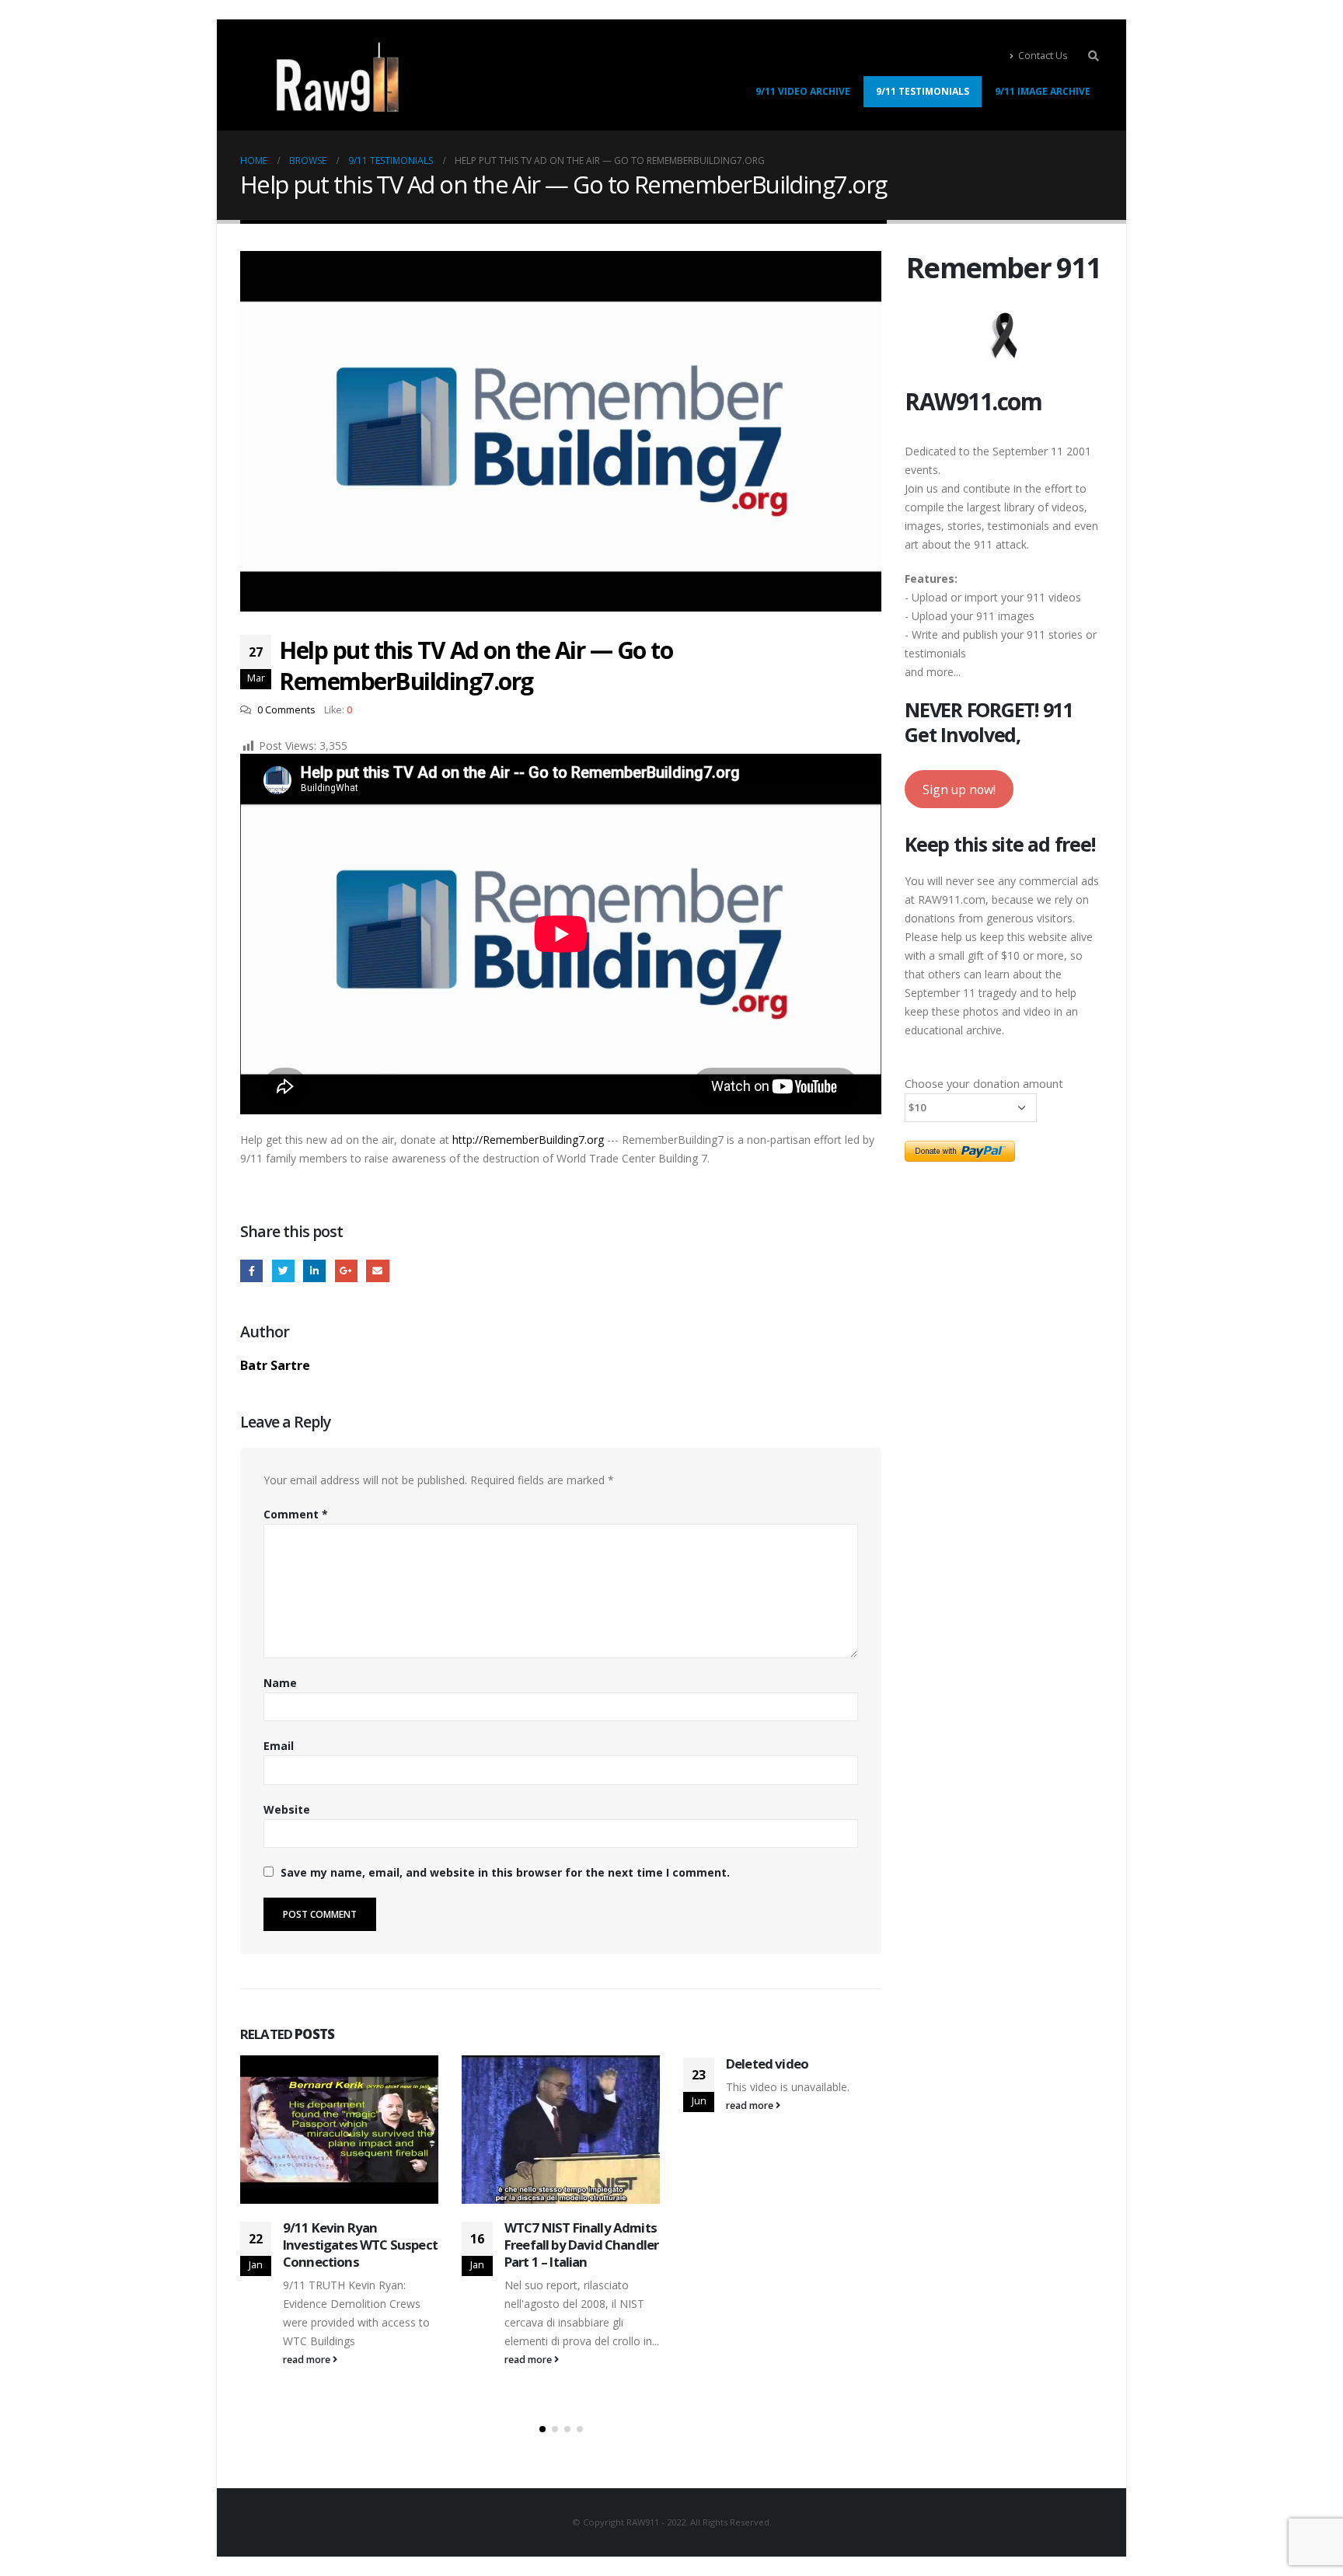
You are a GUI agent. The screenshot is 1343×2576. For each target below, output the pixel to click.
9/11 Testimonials (923, 91)
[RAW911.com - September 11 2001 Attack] (337, 77)
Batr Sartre (275, 1365)
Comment (296, 1514)
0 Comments (286, 710)
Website (287, 1809)
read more (308, 2360)
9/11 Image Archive (1043, 91)
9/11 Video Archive (803, 91)
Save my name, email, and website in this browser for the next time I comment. (505, 1872)
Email (377, 1271)
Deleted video (767, 2064)
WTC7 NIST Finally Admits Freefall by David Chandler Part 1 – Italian (581, 2245)
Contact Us (1043, 56)
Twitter (283, 1271)
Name (280, 1683)
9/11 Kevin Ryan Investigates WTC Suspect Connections (360, 2245)
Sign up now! (959, 790)
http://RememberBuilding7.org (528, 1140)
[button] (542, 2429)
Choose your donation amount (984, 1083)
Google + (346, 1271)
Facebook (251, 1271)
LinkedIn (314, 1271)
